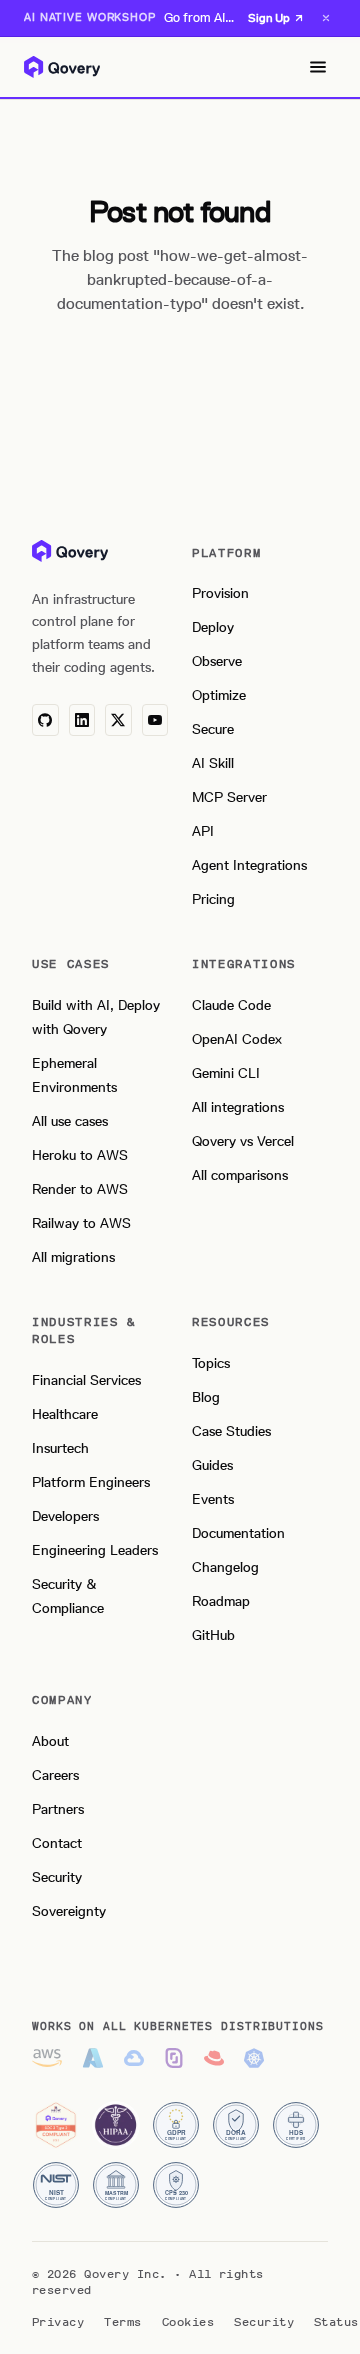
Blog (206, 1397)
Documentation (238, 1533)
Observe (217, 661)
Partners (58, 1809)
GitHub (213, 1635)
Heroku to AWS (80, 1155)
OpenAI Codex (237, 1039)
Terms (122, 2322)
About (50, 1741)
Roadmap (221, 1601)
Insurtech (60, 1448)
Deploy (213, 627)
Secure (213, 729)
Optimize (219, 695)
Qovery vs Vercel (243, 1141)
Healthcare (65, 1414)
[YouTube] (155, 720)
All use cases (70, 1121)
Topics (211, 1363)
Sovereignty (69, 1911)
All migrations (73, 1257)
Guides (212, 1465)
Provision (220, 593)
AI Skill (213, 763)
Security (57, 1877)
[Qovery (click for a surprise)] (70, 551)
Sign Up (269, 18)
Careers (55, 1775)
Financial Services (86, 1380)
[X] (118, 720)
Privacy (58, 2322)
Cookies (188, 2322)
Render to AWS (80, 1189)
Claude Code (231, 1005)
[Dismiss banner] (326, 18)
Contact (57, 1843)
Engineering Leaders (95, 1550)
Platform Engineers (91, 1482)
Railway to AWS (81, 1223)
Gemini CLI (226, 1073)
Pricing (213, 899)
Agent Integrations (249, 865)
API (203, 831)
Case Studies (231, 1431)
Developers (65, 1516)
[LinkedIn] (82, 720)
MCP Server (229, 797)
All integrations (238, 1107)
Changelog (225, 1567)
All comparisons (240, 1175)
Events (213, 1499)
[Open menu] (318, 67)
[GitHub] (45, 720)
